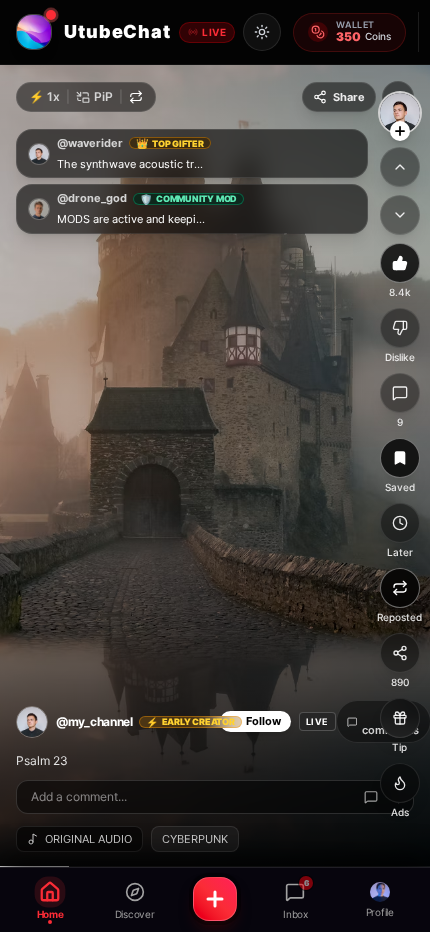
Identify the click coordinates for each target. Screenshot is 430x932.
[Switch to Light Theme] (262, 32)
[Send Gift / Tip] (400, 718)
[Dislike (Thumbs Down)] (400, 328)
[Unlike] (400, 263)
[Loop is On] (136, 97)
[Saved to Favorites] (400, 458)
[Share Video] (400, 653)
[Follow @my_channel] (400, 131)
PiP (103, 96)
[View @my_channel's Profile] (400, 113)
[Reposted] (400, 588)
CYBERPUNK (195, 839)
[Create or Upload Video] (215, 899)
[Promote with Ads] (400, 783)
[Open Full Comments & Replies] (371, 797)
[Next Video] (400, 215)
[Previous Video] (400, 167)
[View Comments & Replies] (400, 393)
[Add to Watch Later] (400, 523)
